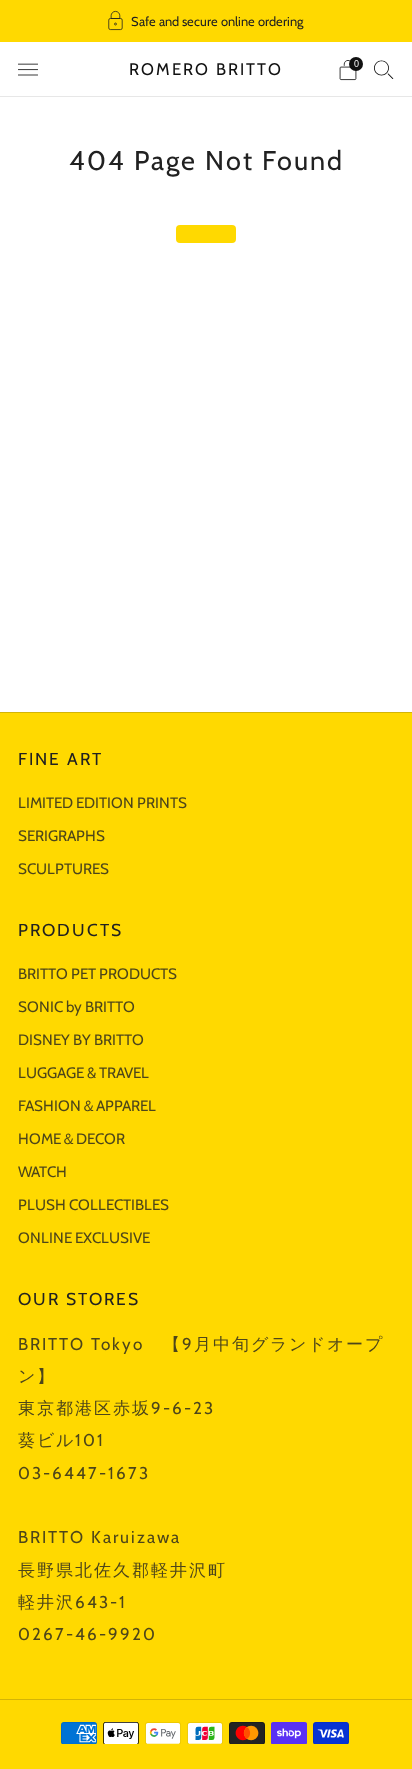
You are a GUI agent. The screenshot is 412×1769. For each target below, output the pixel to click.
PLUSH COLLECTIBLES (93, 1204)
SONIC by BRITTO (76, 1006)
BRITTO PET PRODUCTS (97, 973)
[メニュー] (28, 70)
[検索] (384, 69)
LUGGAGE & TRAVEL (83, 1072)
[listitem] (206, 21)
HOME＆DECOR (71, 1138)
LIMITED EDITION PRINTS (102, 802)
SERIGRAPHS (61, 835)
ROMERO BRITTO (206, 69)
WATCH (42, 1171)
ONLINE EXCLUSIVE (84, 1237)
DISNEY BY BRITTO (81, 1039)
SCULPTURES (63, 868)
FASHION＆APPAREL (87, 1105)
